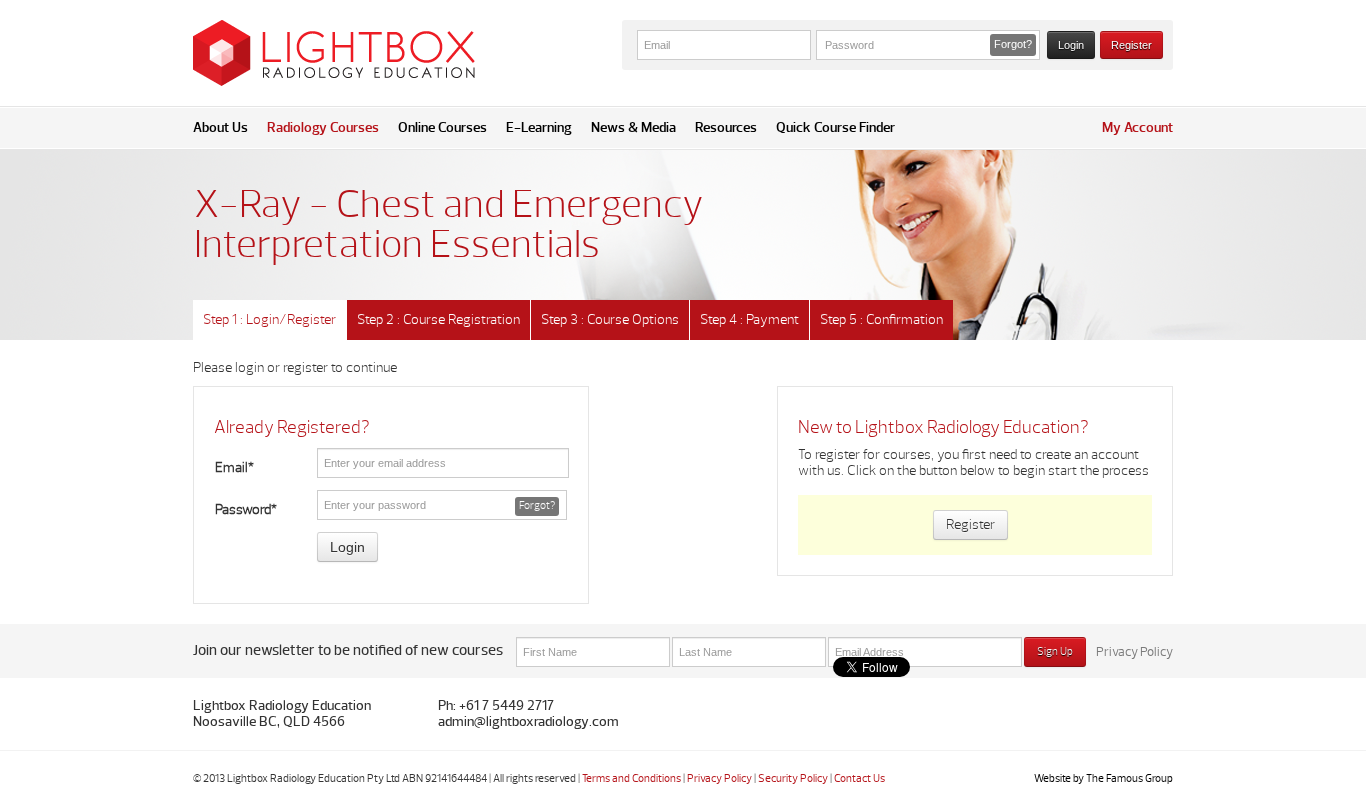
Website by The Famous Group (1103, 778)
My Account (1137, 127)
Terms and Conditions (631, 778)
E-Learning (539, 127)
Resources (726, 127)
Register (1131, 45)
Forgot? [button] (1013, 44)
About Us (220, 127)
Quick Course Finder (835, 127)
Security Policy (793, 778)
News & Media (633, 127)
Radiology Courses (323, 127)
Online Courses (442, 127)
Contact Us (859, 778)
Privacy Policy (1134, 652)
